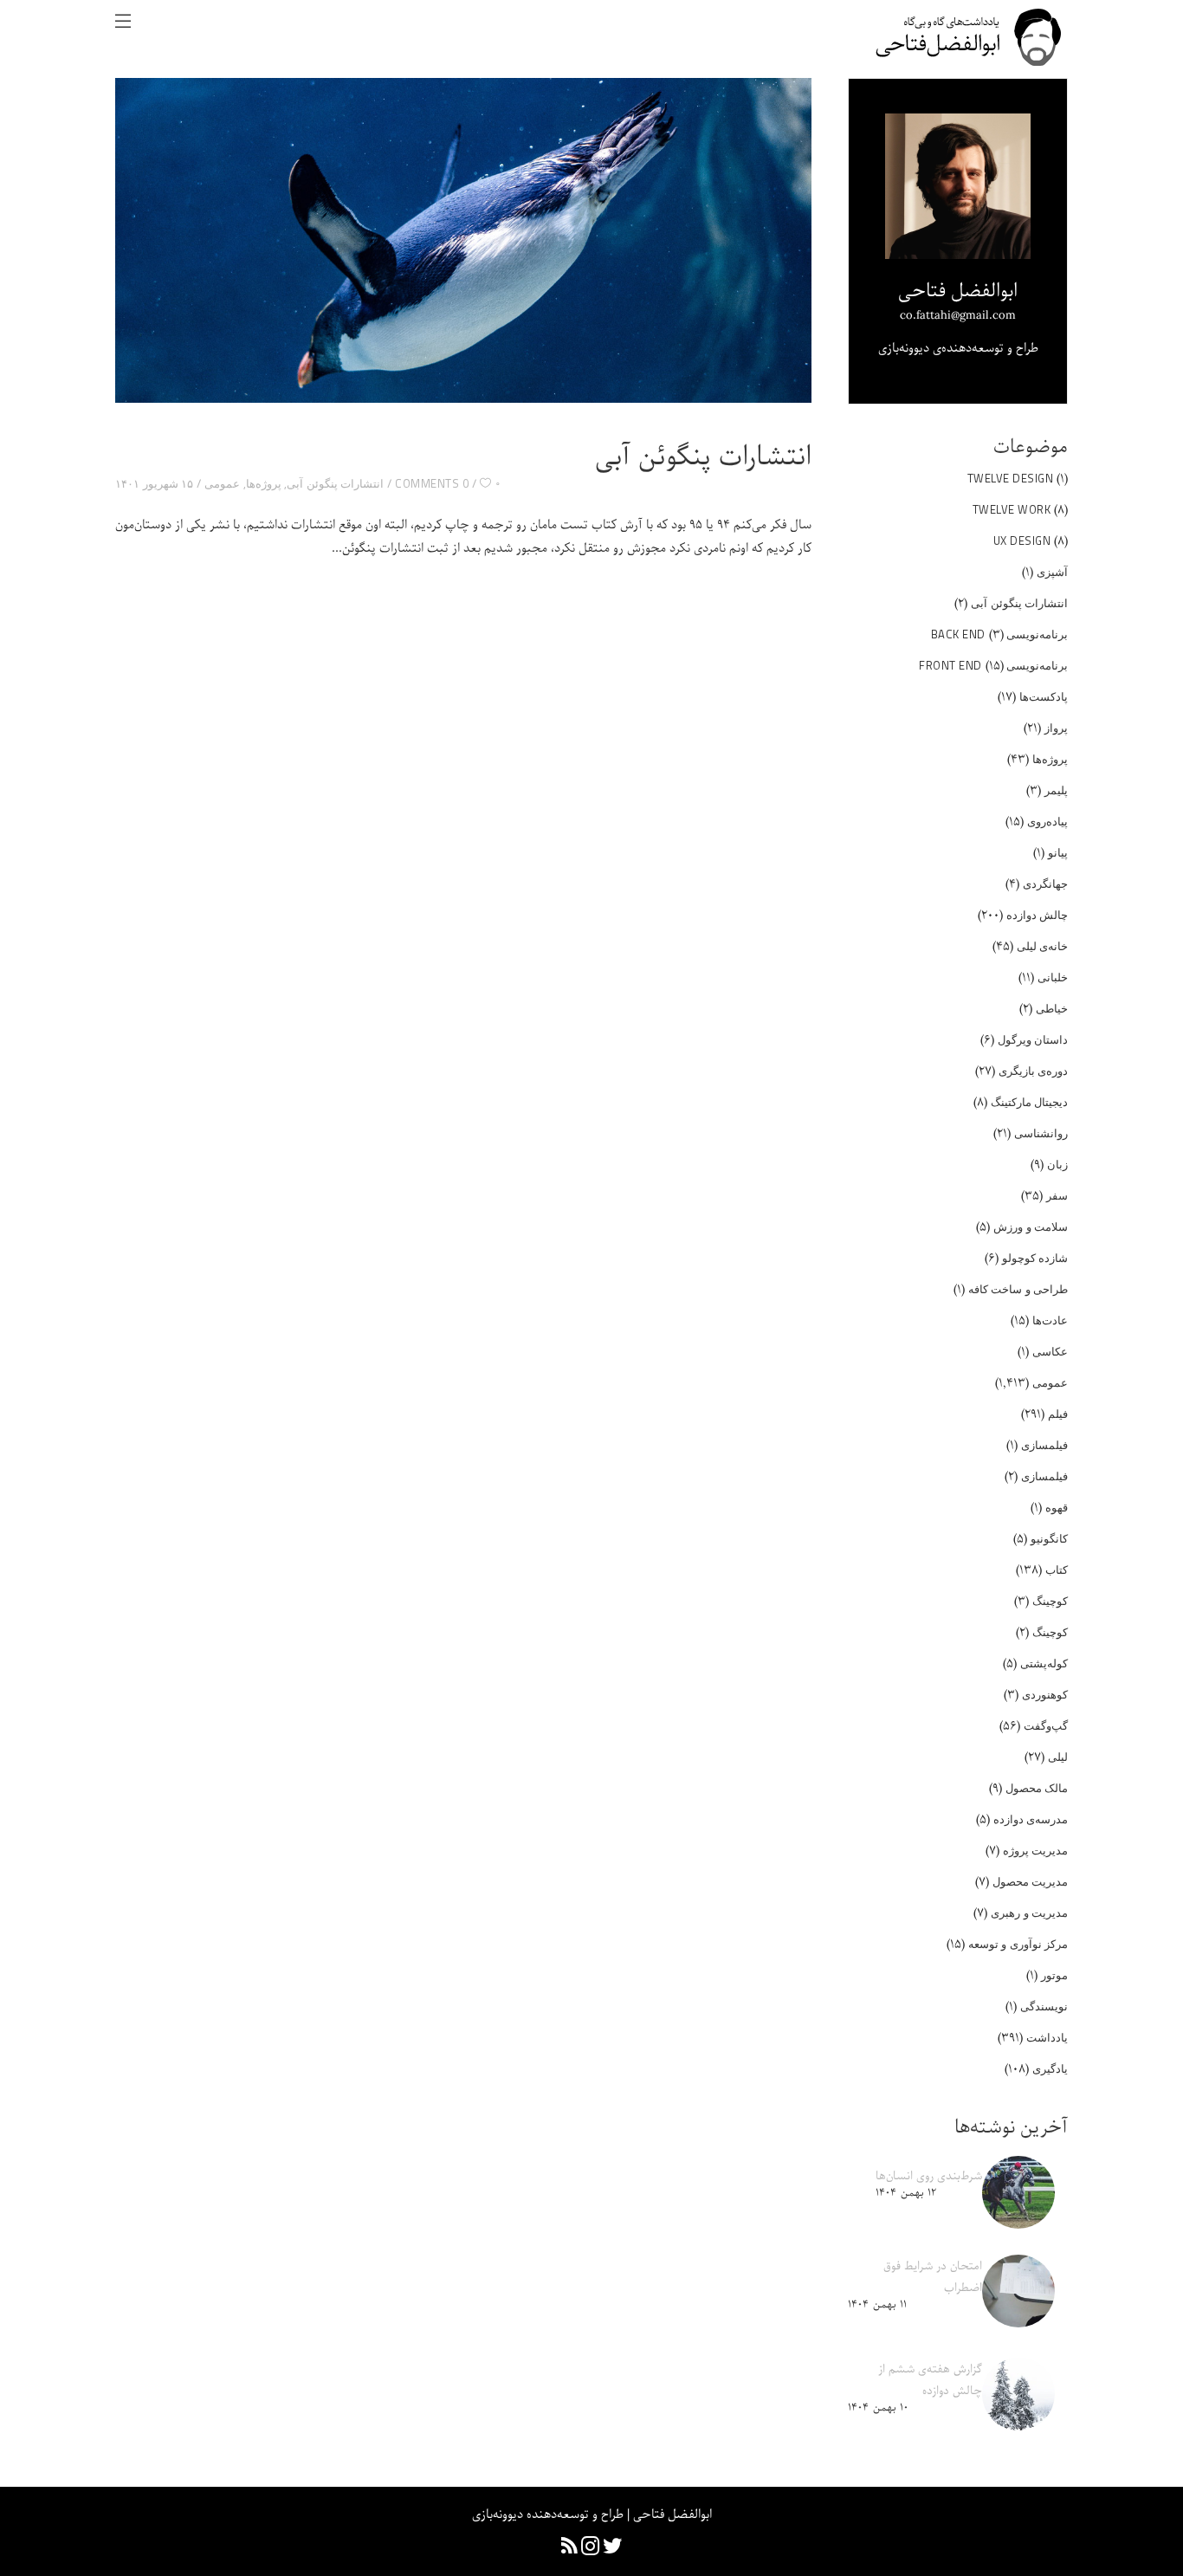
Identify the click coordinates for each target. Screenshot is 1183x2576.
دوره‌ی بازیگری (1034, 1071)
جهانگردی (1045, 883)
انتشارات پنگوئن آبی (703, 457)
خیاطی (1052, 1008)
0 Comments (432, 483)
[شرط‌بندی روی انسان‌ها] (1018, 2192)
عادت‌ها (1050, 1320)
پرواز (1056, 728)
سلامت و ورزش (1031, 1227)
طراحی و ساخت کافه (1018, 1289)
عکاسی (1050, 1351)
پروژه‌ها (264, 483)
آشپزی (1052, 572)
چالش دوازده (1038, 915)
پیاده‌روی (1047, 821)
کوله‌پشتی (1044, 1663)
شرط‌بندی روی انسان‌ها (929, 2176)
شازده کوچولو (1035, 1258)
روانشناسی (1041, 1133)
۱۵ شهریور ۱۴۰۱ (154, 483)
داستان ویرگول (1033, 1039)
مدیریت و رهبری (1029, 1913)
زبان (1057, 1164)
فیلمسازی (1044, 1445)
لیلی (1058, 1757)
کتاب (1057, 1570)
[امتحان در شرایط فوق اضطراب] (1018, 2291)
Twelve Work (1012, 509)
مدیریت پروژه (1036, 1850)
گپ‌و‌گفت (1046, 1725)
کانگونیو (1049, 1538)
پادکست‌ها (1044, 696)
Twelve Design (1011, 478)
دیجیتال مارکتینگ (1030, 1102)
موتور (1054, 1975)
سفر (1057, 1195)
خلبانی (1053, 977)
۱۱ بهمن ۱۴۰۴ (877, 2304)
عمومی (222, 483)
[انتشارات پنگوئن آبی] (463, 240)
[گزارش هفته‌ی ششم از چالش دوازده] (1018, 2394)
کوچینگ (1050, 1601)
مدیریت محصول (1031, 1881)
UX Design (1022, 540)
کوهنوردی (1045, 1694)
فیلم (1058, 1414)
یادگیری (1050, 2068)
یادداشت (1047, 2037)
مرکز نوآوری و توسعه (1018, 1944)
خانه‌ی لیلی (1043, 946)
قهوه (1057, 1507)
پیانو (1058, 852)
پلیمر (1056, 790)
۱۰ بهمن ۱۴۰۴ (878, 2408)
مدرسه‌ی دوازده (1031, 1819)
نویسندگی (1044, 2006)
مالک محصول (1037, 1788)
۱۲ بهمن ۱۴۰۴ (906, 2193)
